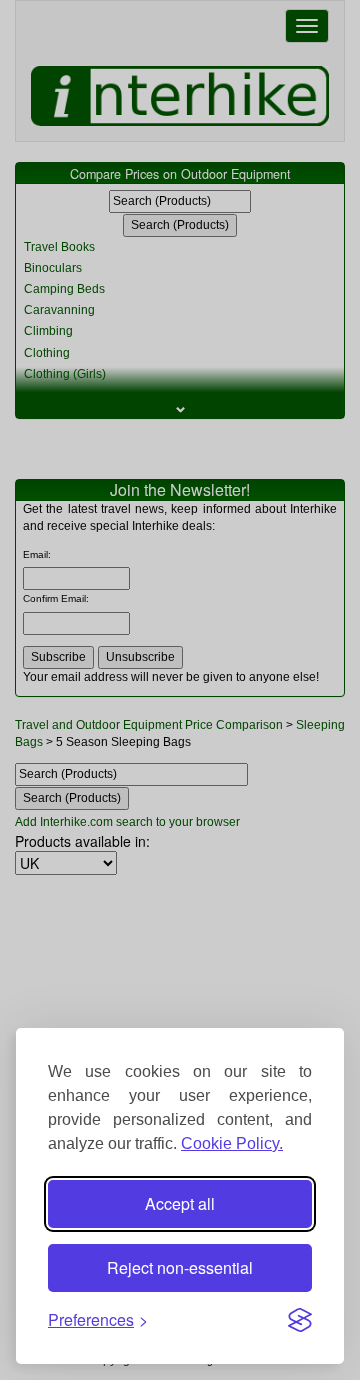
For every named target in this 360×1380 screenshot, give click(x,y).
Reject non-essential (180, 1267)
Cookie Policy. (232, 1143)
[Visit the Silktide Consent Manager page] (300, 1320)
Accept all (180, 1203)
